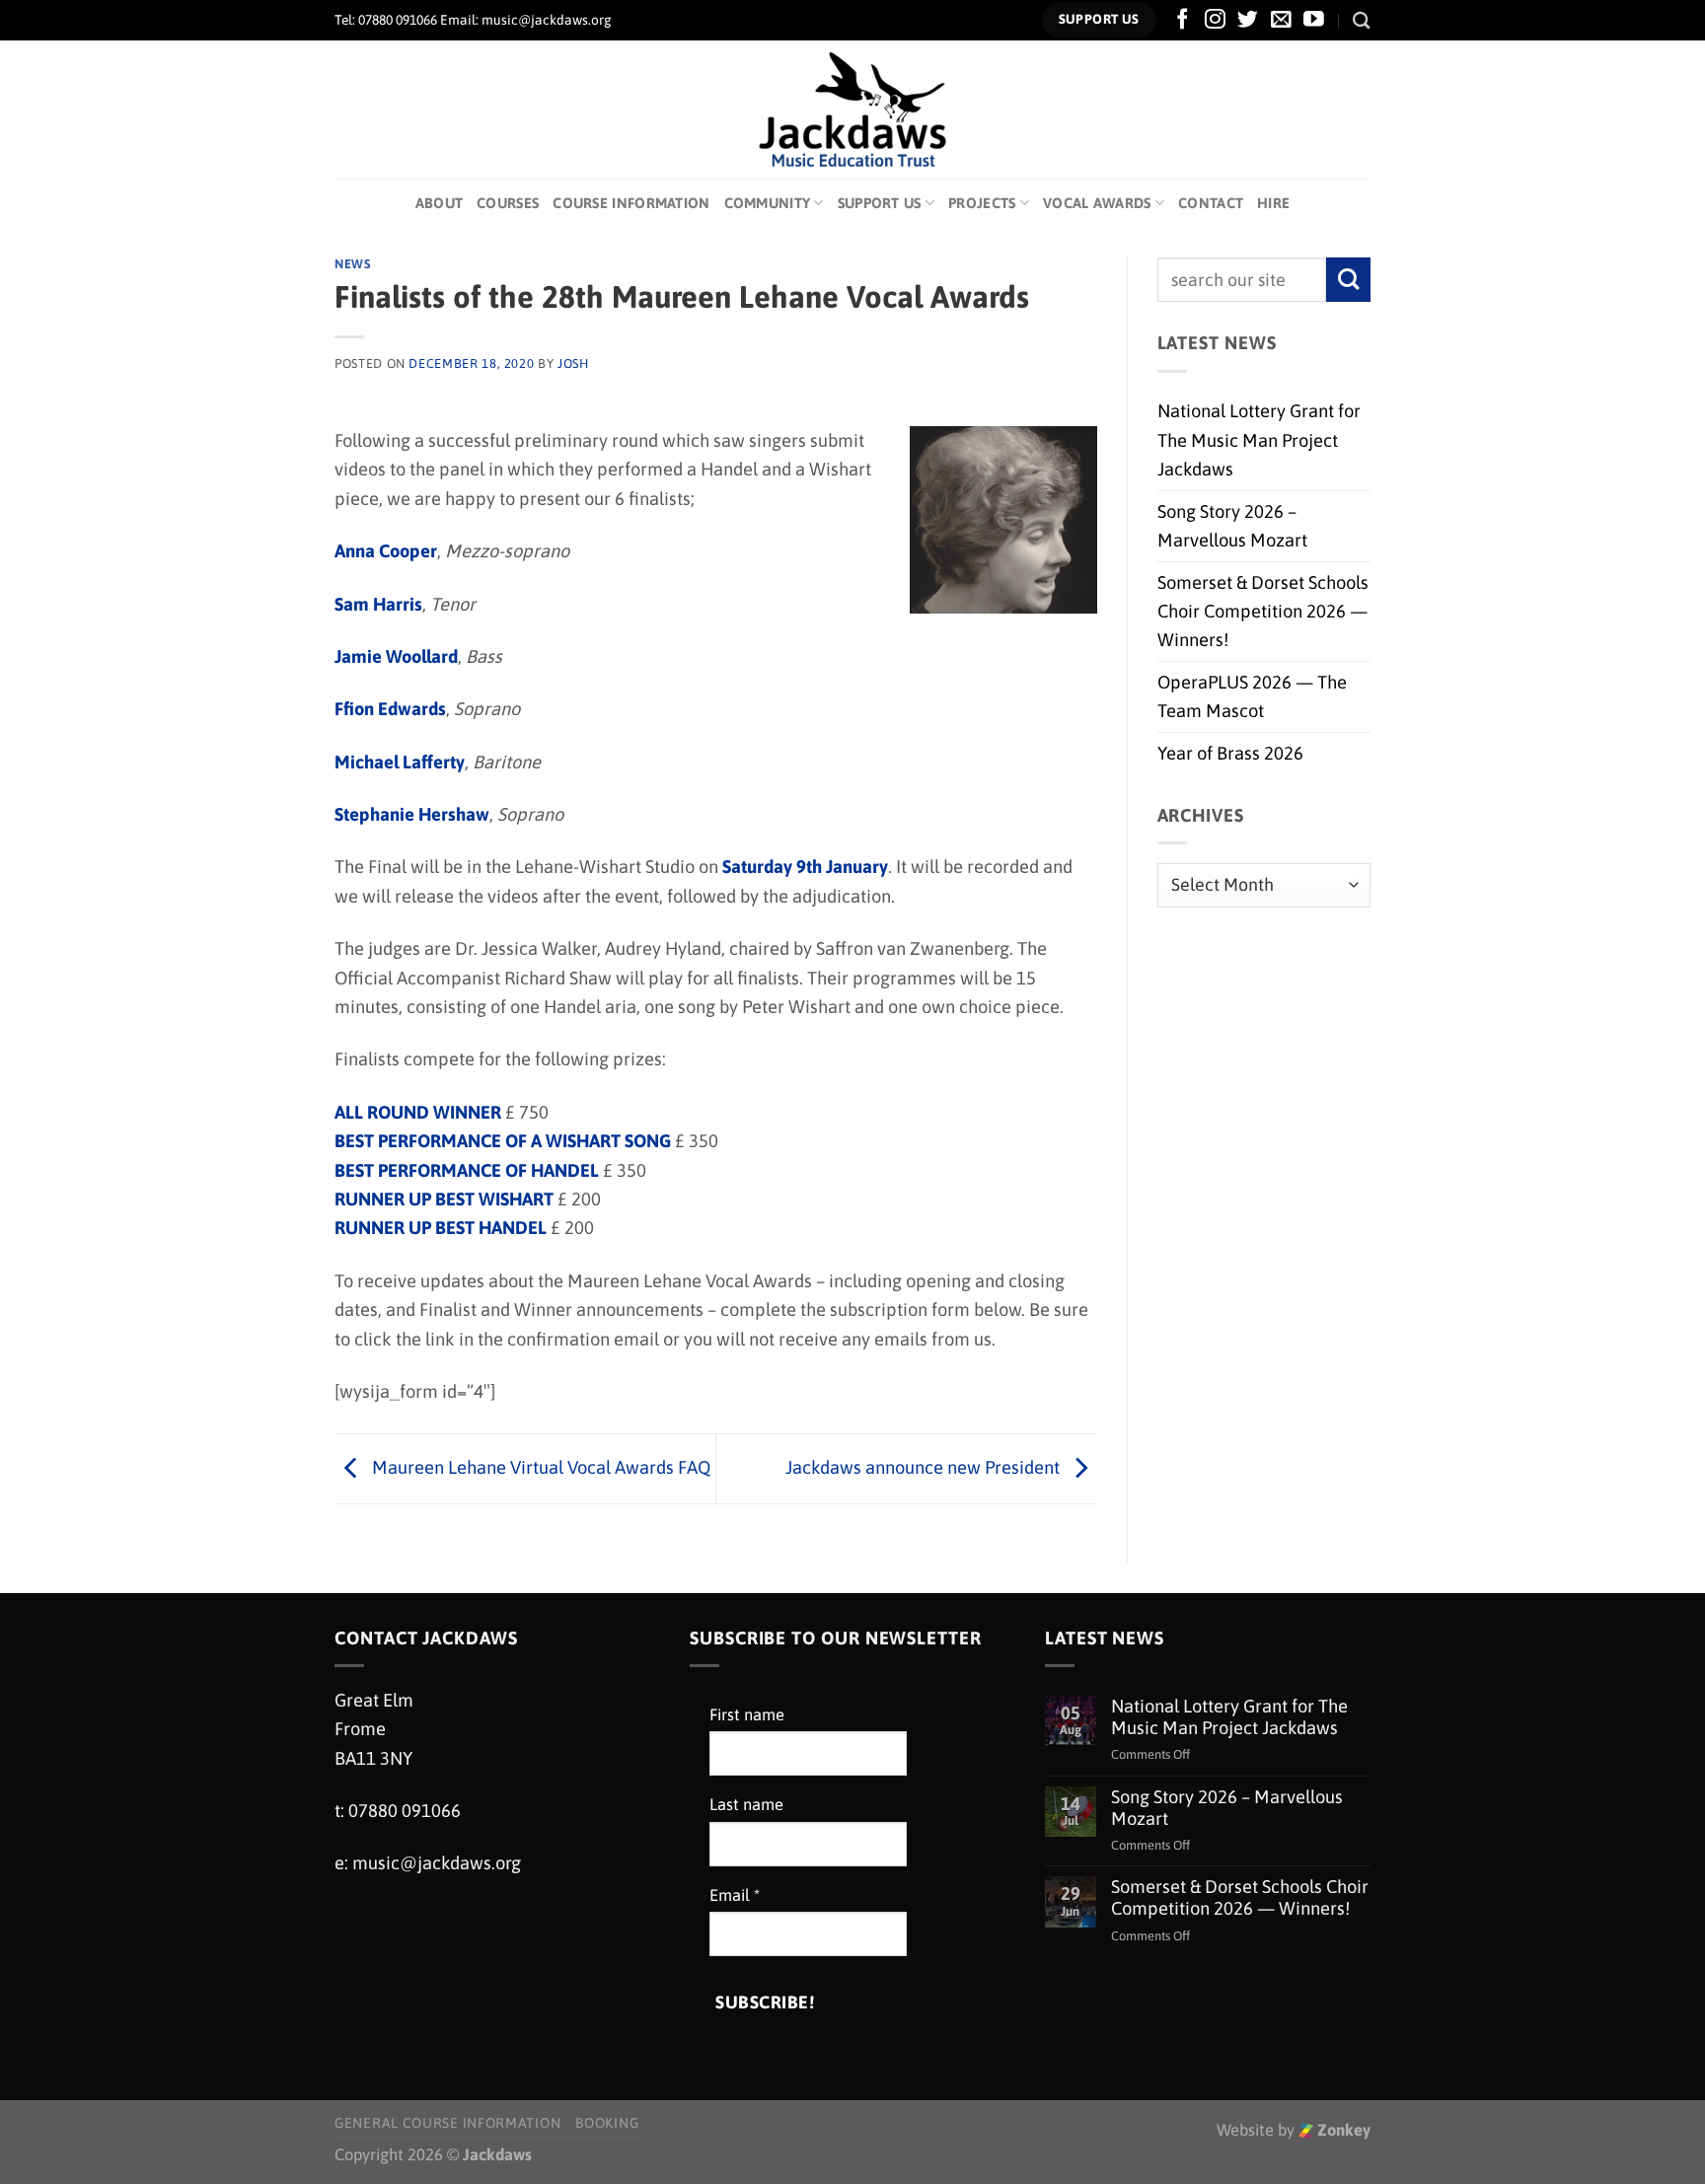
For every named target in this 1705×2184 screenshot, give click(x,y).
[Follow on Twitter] (1248, 20)
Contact (1211, 203)
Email (735, 1895)
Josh (573, 364)
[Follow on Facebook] (1183, 20)
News (353, 264)
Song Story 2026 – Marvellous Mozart (1232, 526)
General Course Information (447, 2123)
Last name (746, 1805)
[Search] (1362, 20)
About (439, 203)
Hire (1273, 203)
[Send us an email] (1281, 20)
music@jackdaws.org (437, 1863)
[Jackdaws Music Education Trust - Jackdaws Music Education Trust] (853, 109)
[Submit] (1348, 280)
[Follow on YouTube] (1314, 20)
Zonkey (1342, 2130)
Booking (607, 2123)
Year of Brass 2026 (1230, 753)
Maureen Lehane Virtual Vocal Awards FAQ (539, 1467)
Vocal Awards (1097, 203)
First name (747, 1715)
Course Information (631, 203)
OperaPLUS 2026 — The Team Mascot (1252, 696)
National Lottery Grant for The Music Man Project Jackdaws (1259, 440)
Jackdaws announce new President (925, 1467)
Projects (982, 203)
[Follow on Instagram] (1215, 20)
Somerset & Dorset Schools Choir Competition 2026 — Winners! (1263, 612)
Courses (508, 203)
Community (768, 203)
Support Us (880, 203)
